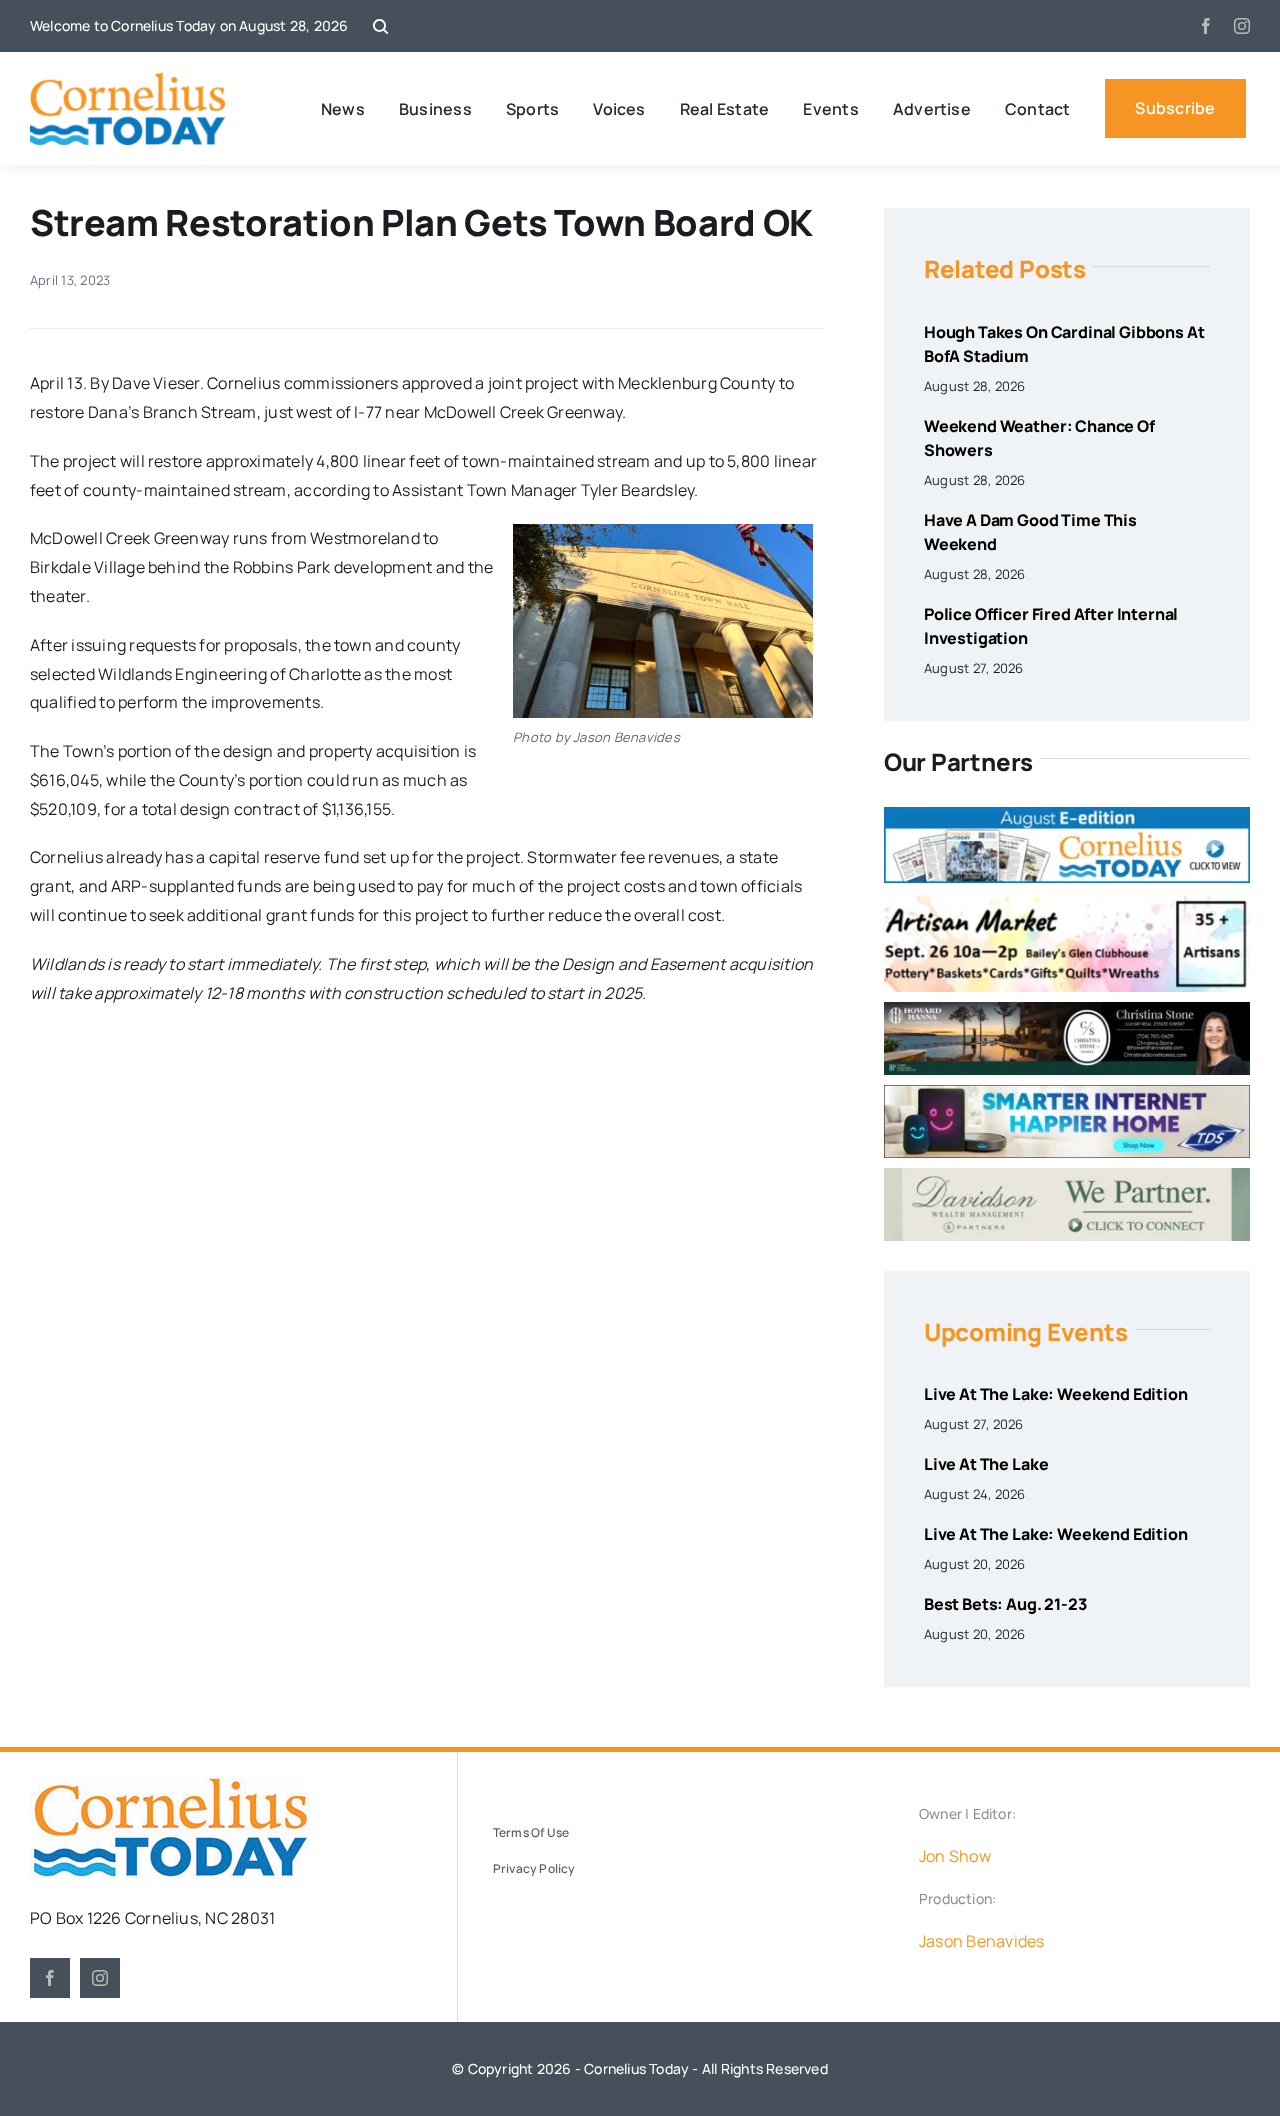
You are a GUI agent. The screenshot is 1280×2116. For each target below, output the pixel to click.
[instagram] (1242, 26)
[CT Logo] (127, 80)
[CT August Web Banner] (1067, 815)
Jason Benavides (982, 1941)
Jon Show (955, 1856)
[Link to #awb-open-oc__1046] (380, 26)
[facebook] (1206, 26)
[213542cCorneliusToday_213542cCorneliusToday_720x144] (1067, 1093)
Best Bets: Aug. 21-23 (1005, 1604)
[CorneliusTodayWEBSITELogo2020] (170, 1785)
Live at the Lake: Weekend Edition (1056, 1394)
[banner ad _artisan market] (1067, 901)
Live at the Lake (986, 1464)
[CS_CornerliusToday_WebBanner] (1067, 1010)
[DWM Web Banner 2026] (1067, 1176)
